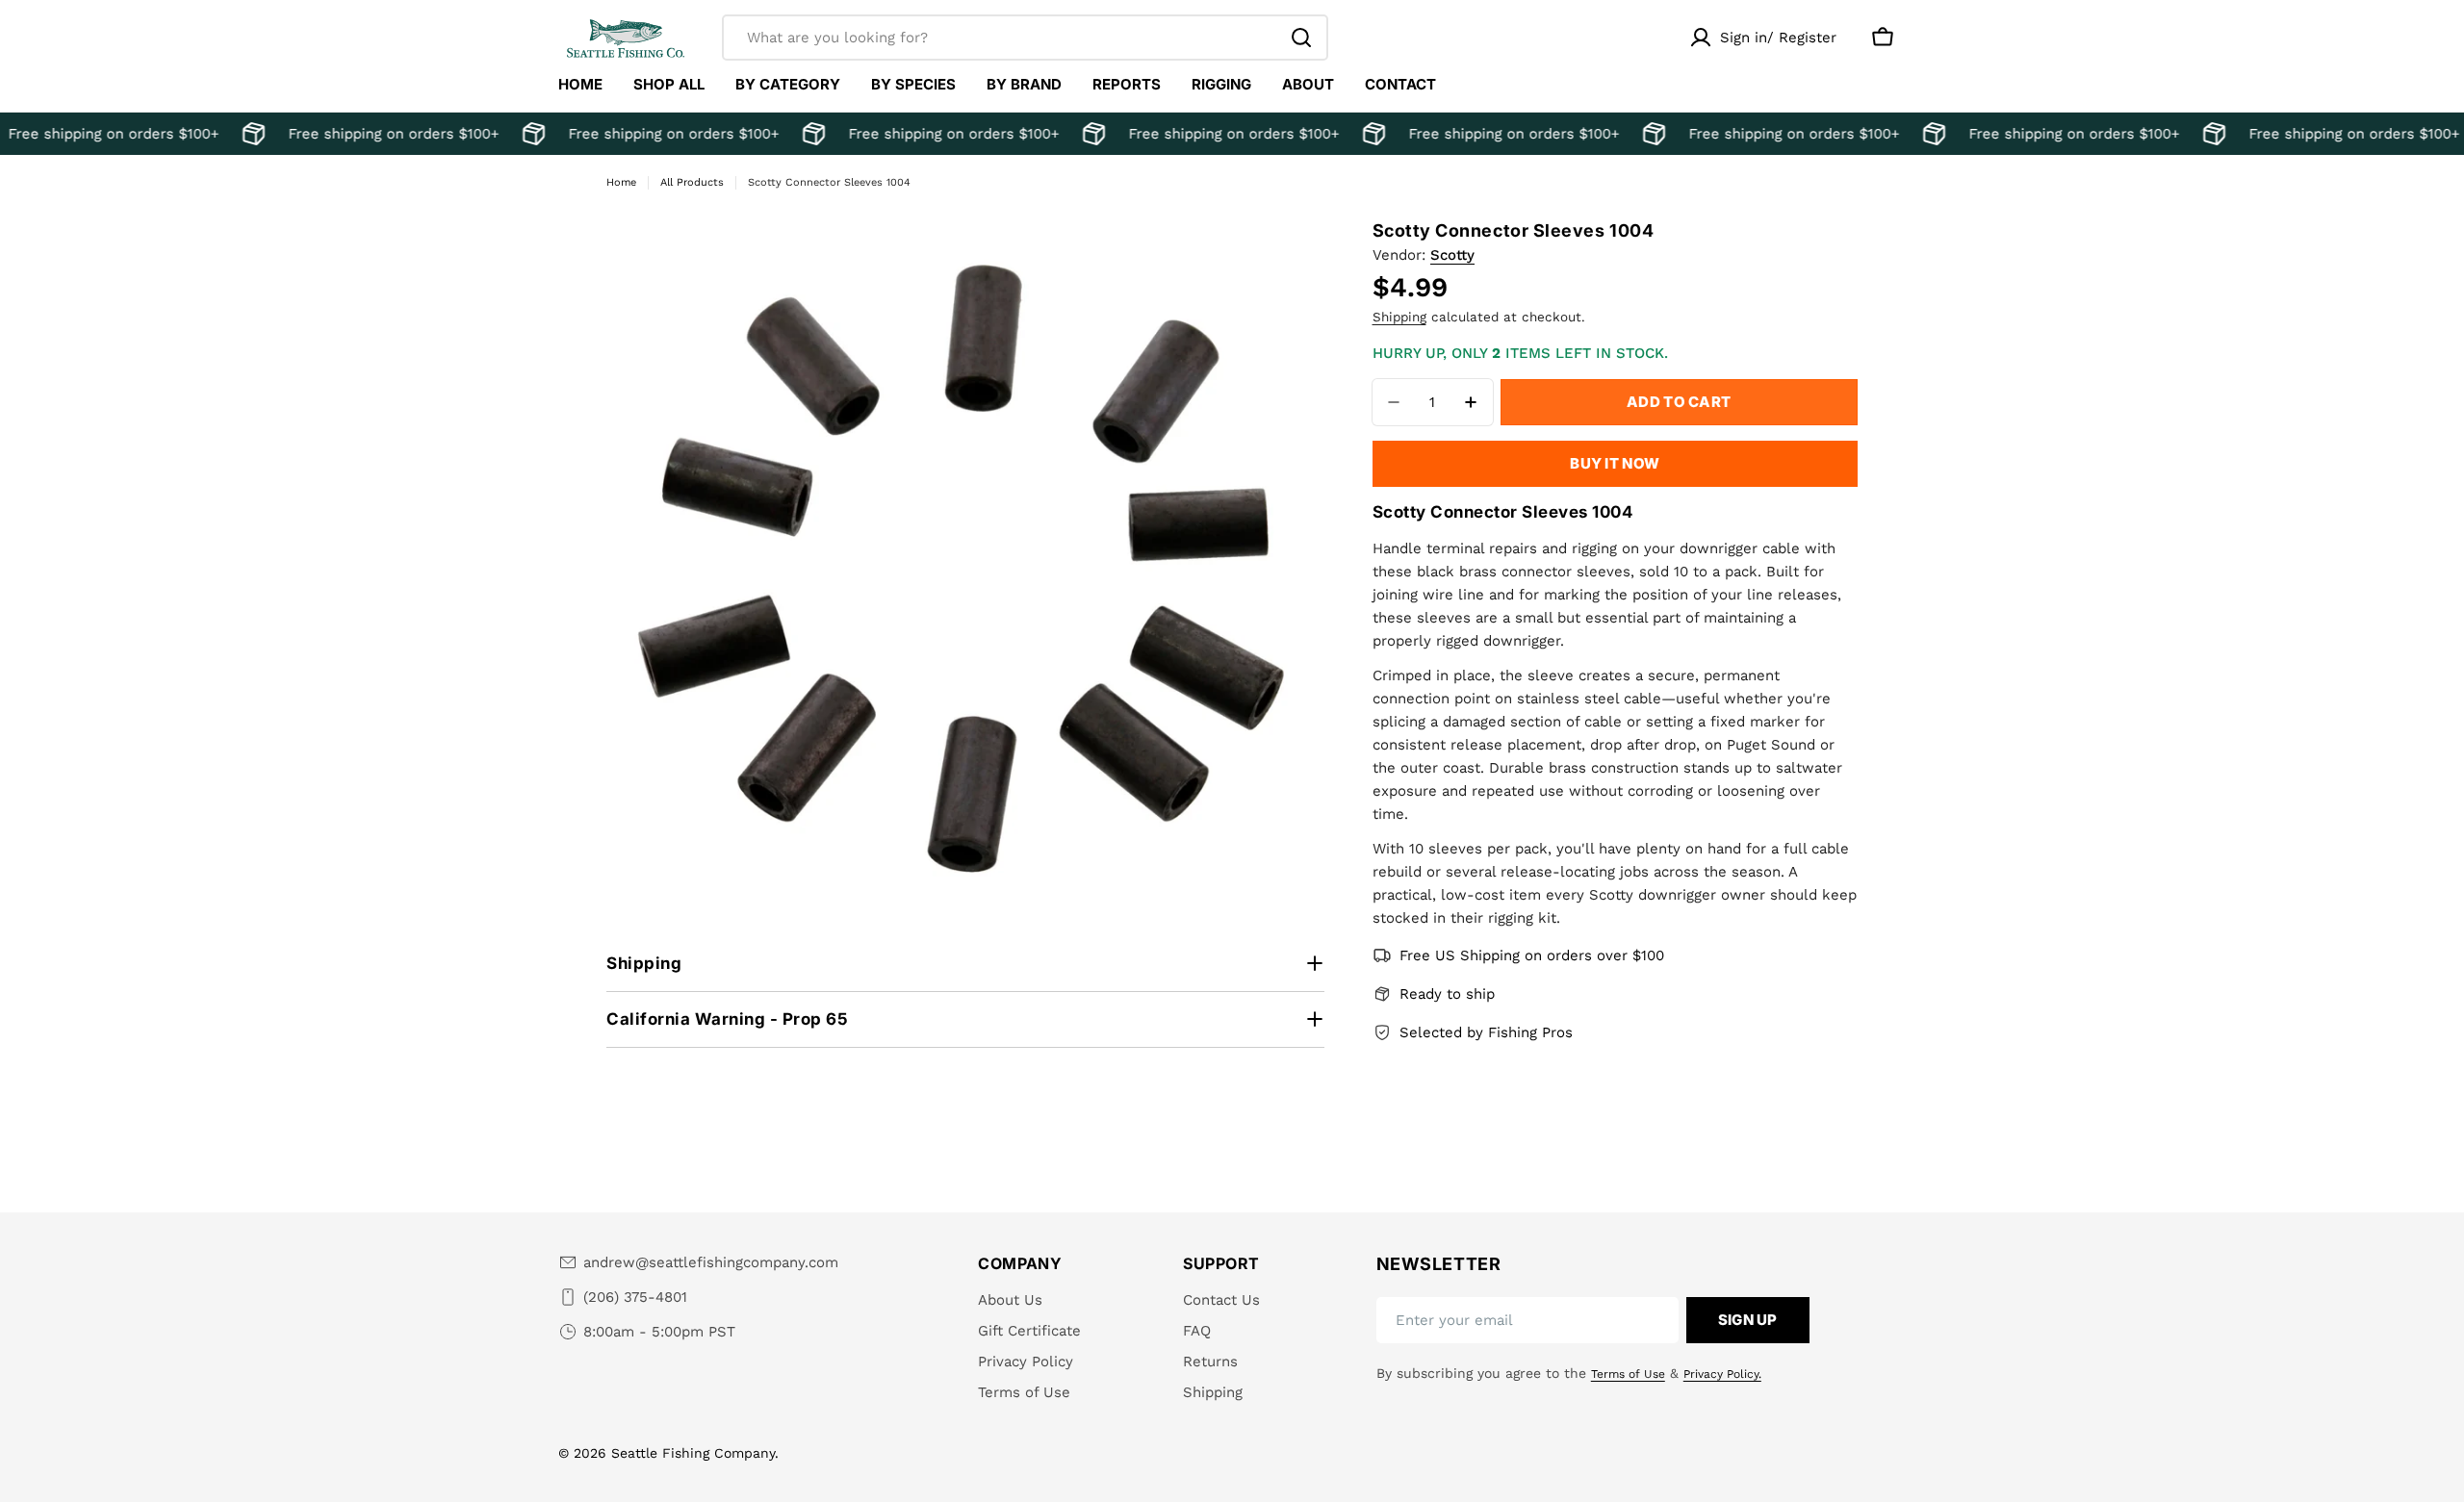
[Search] (1301, 38)
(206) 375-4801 (635, 1297)
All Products (692, 182)
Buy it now (1615, 463)
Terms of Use (1628, 1374)
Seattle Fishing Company (693, 1453)
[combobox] (1025, 38)
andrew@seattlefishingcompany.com (711, 1262)
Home (621, 182)
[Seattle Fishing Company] (245, 134)
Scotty (1452, 255)
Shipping (1399, 317)
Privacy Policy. (1722, 1374)
